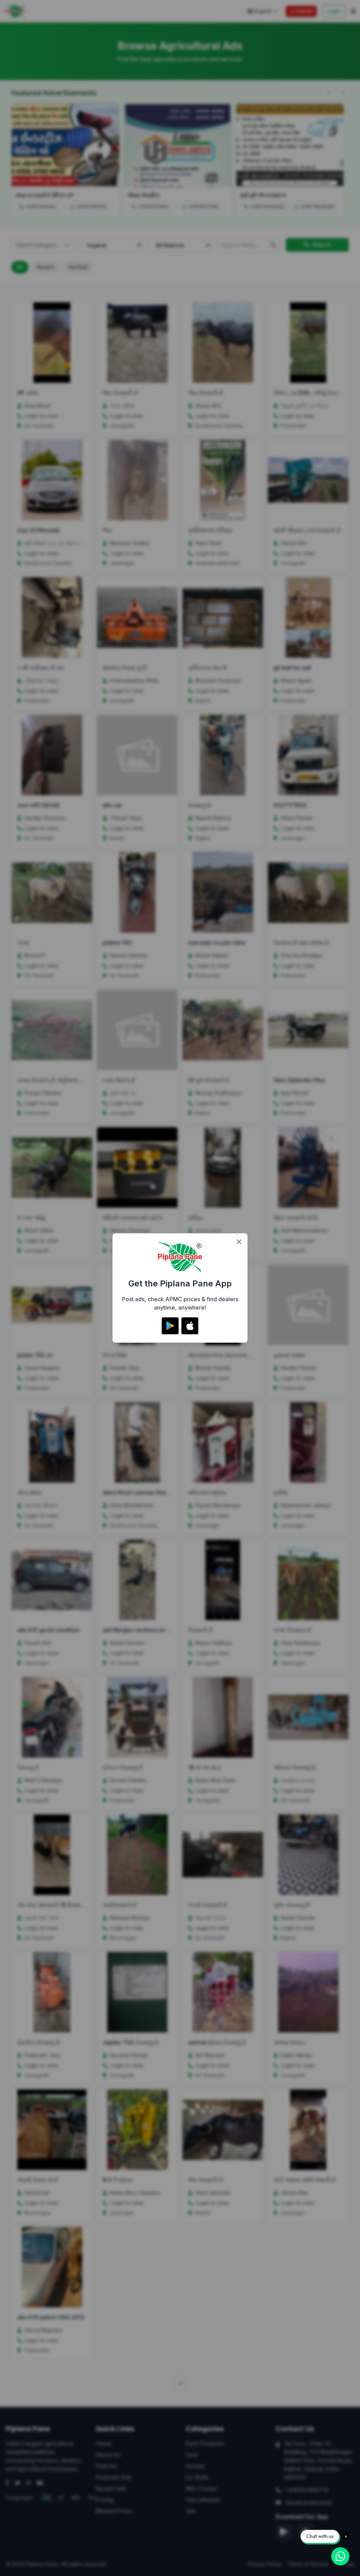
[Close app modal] (239, 1242)
